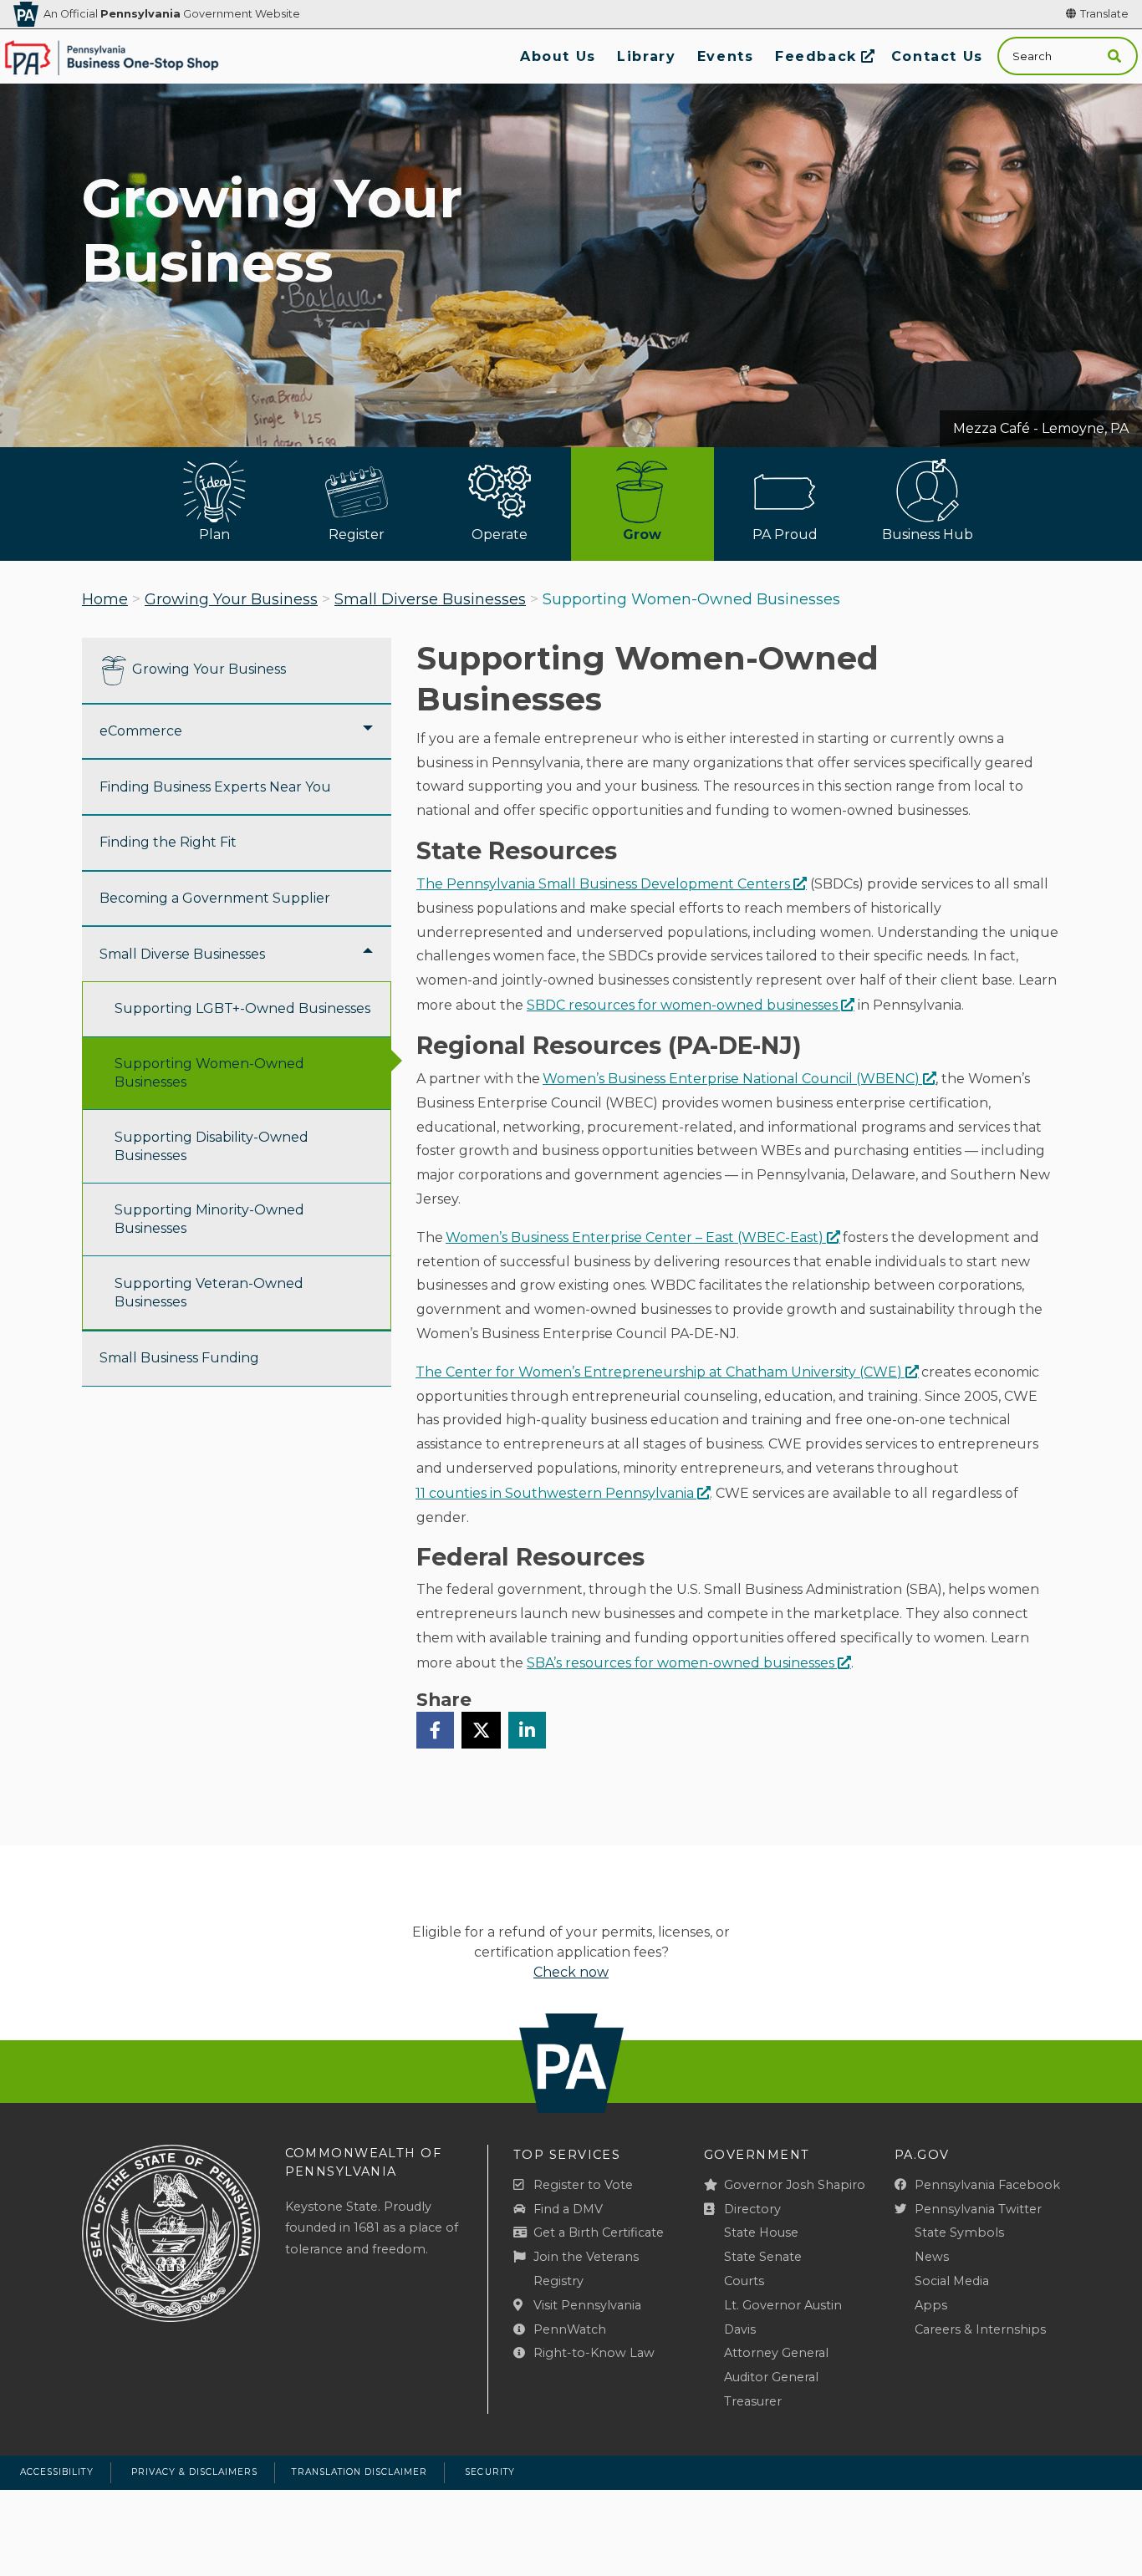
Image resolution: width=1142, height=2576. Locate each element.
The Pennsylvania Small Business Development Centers (603, 884)
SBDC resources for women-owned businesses (682, 1005)
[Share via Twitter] (481, 1730)
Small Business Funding (179, 1358)
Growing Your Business (231, 599)
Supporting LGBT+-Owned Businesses (242, 1008)
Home (105, 599)
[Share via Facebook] (435, 1730)
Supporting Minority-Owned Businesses (209, 1219)
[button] (1114, 56)
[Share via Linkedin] (527, 1730)
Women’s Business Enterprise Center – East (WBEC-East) (635, 1237)
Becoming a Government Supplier (215, 898)
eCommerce (141, 731)
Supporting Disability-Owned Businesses (212, 1146)
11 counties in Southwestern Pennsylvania (555, 1493)
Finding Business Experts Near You (215, 787)
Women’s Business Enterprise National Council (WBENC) (731, 1079)
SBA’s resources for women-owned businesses (681, 1663)
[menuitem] (558, 56)
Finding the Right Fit (168, 842)
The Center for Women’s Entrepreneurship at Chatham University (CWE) (659, 1372)
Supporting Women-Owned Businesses (209, 1073)
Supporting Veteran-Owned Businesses (209, 1293)
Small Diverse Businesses (430, 599)
